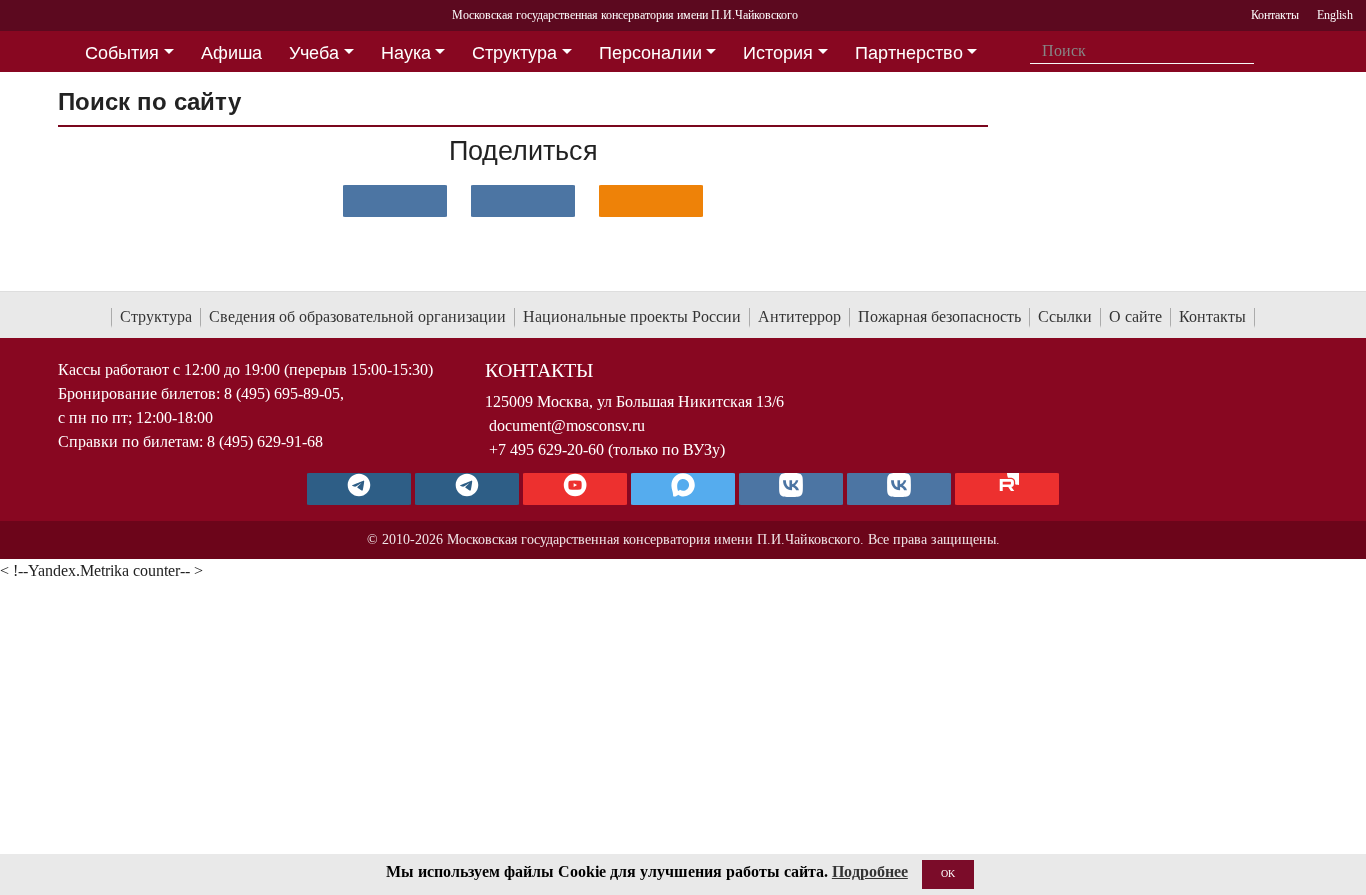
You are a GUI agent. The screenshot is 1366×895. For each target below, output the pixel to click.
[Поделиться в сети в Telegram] (523, 201)
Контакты (1212, 316)
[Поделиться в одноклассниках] (651, 201)
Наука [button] (406, 53)
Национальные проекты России (632, 316)
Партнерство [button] (909, 53)
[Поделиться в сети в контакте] (395, 201)
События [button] (122, 53)
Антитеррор (799, 316)
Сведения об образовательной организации (357, 316)
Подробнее (870, 871)
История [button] (778, 53)
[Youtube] (575, 489)
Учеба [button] (314, 53)
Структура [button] (514, 53)
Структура (156, 316)
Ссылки (1065, 316)
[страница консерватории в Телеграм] (359, 489)
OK (948, 873)
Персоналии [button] (650, 53)
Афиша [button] (231, 53)
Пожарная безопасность (939, 316)
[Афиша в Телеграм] (1007, 489)
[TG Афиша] (467, 489)
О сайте (1135, 316)
